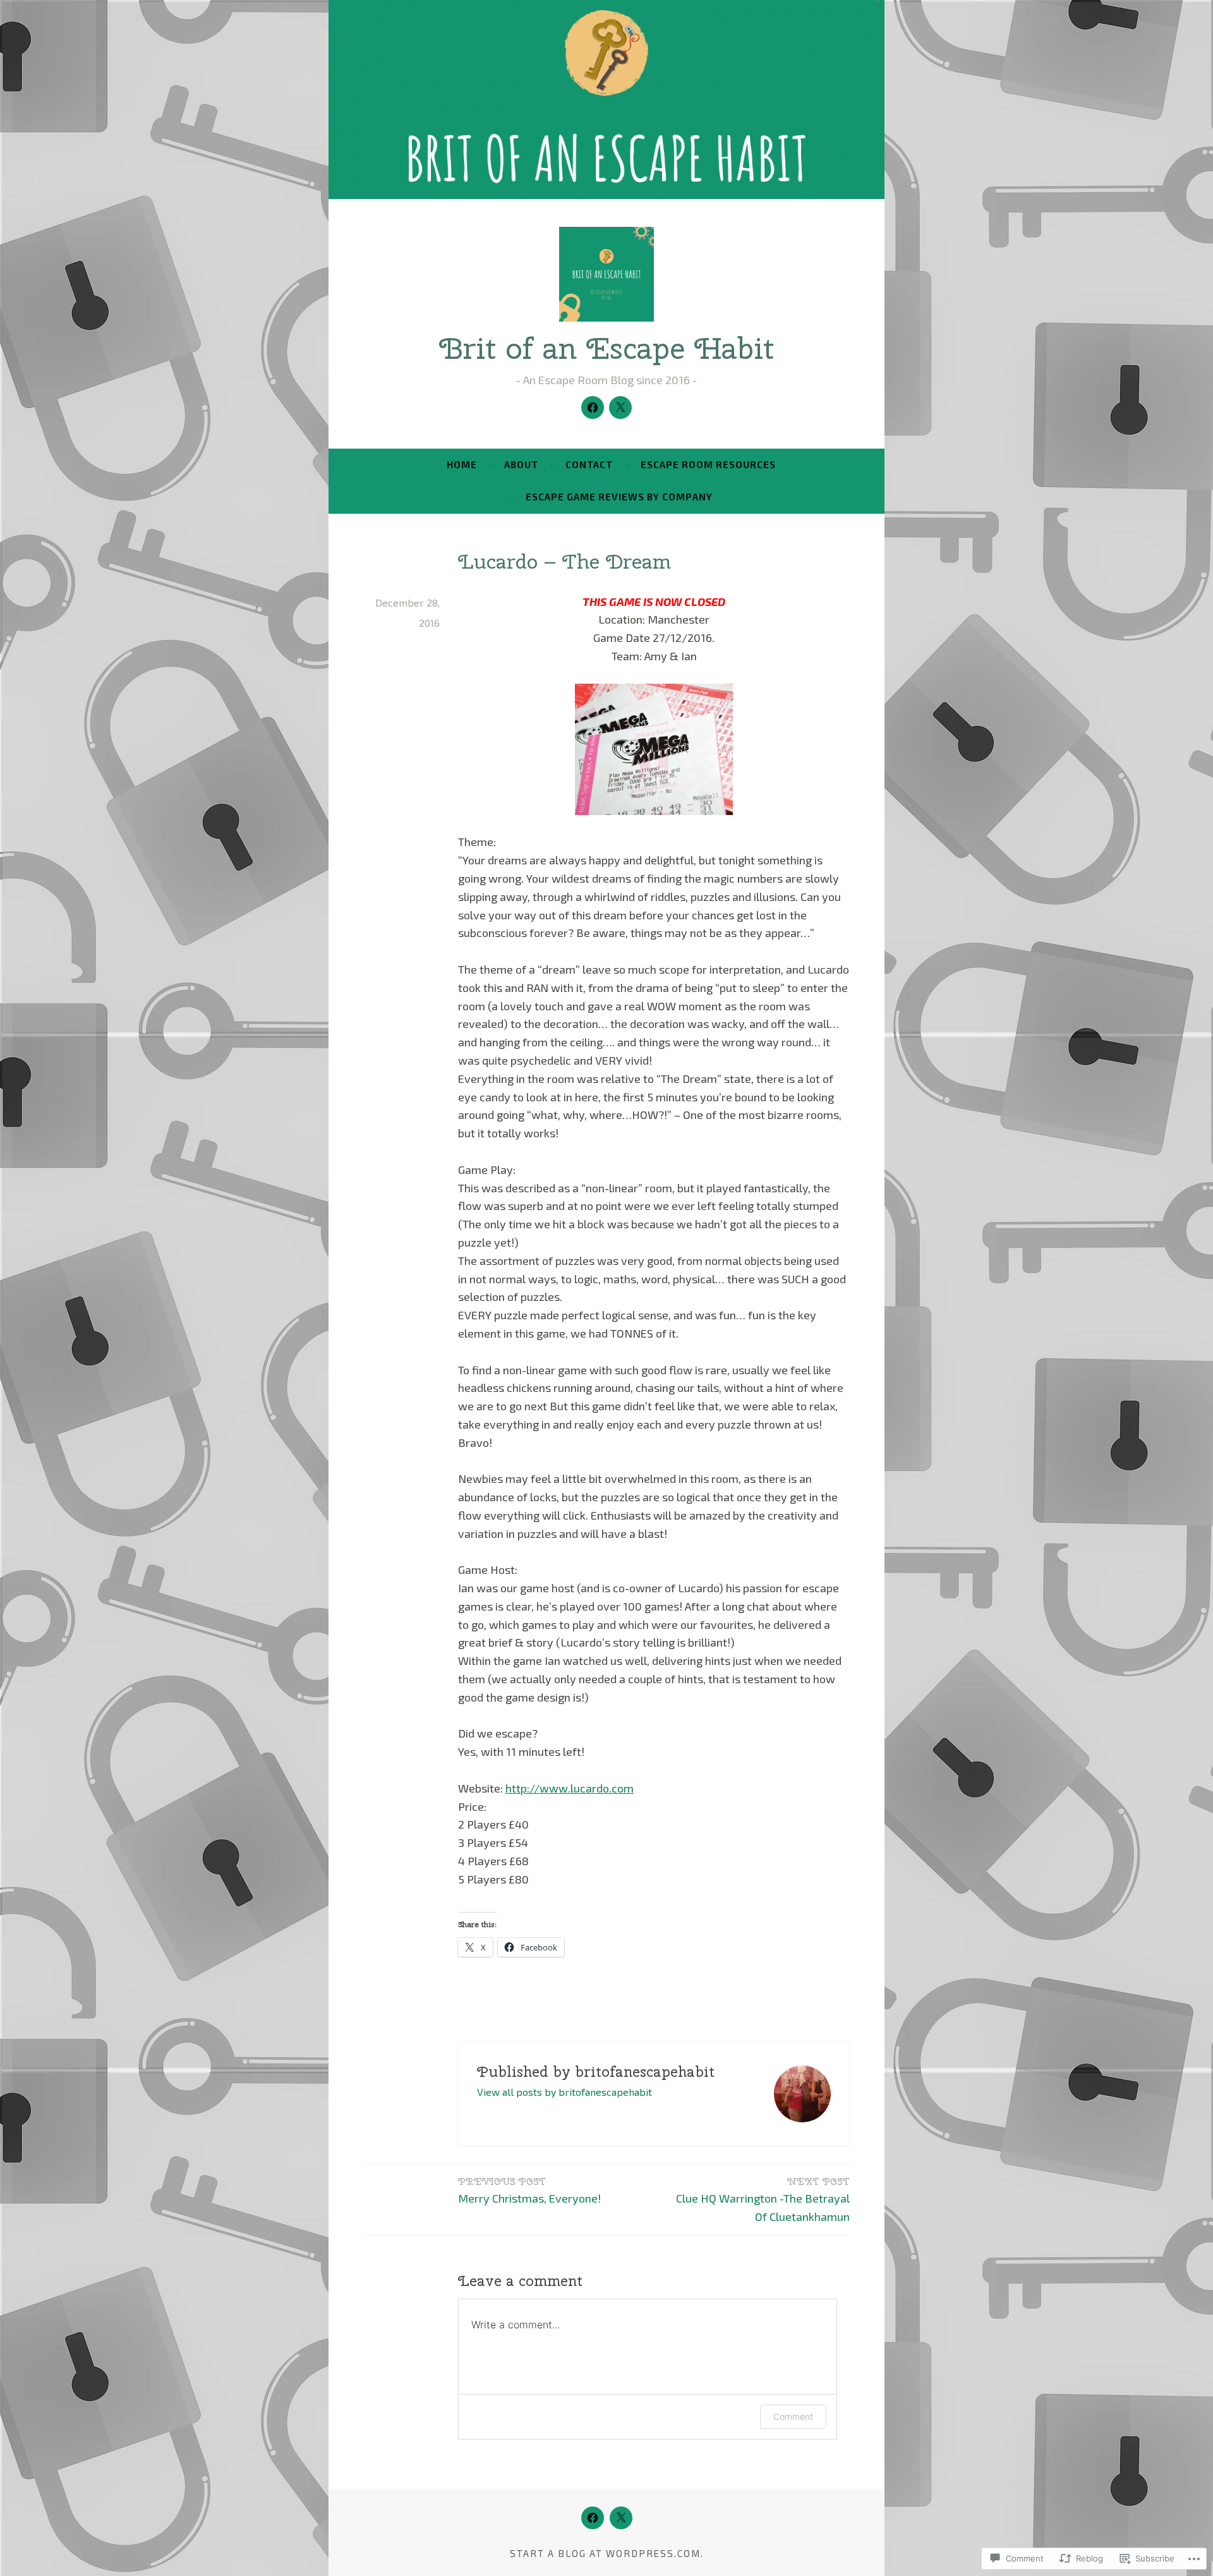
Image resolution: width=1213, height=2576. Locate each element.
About (521, 464)
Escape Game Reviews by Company (619, 497)
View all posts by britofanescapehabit (564, 2092)
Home (462, 464)
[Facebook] (593, 408)
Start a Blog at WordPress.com (605, 2553)
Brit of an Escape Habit (606, 348)
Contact (589, 464)
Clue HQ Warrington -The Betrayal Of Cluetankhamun (763, 2199)
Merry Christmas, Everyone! (529, 2190)
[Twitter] (620, 408)
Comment (793, 2416)
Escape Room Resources (708, 464)
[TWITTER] (621, 2518)
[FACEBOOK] (593, 2518)
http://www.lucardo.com (570, 1788)
